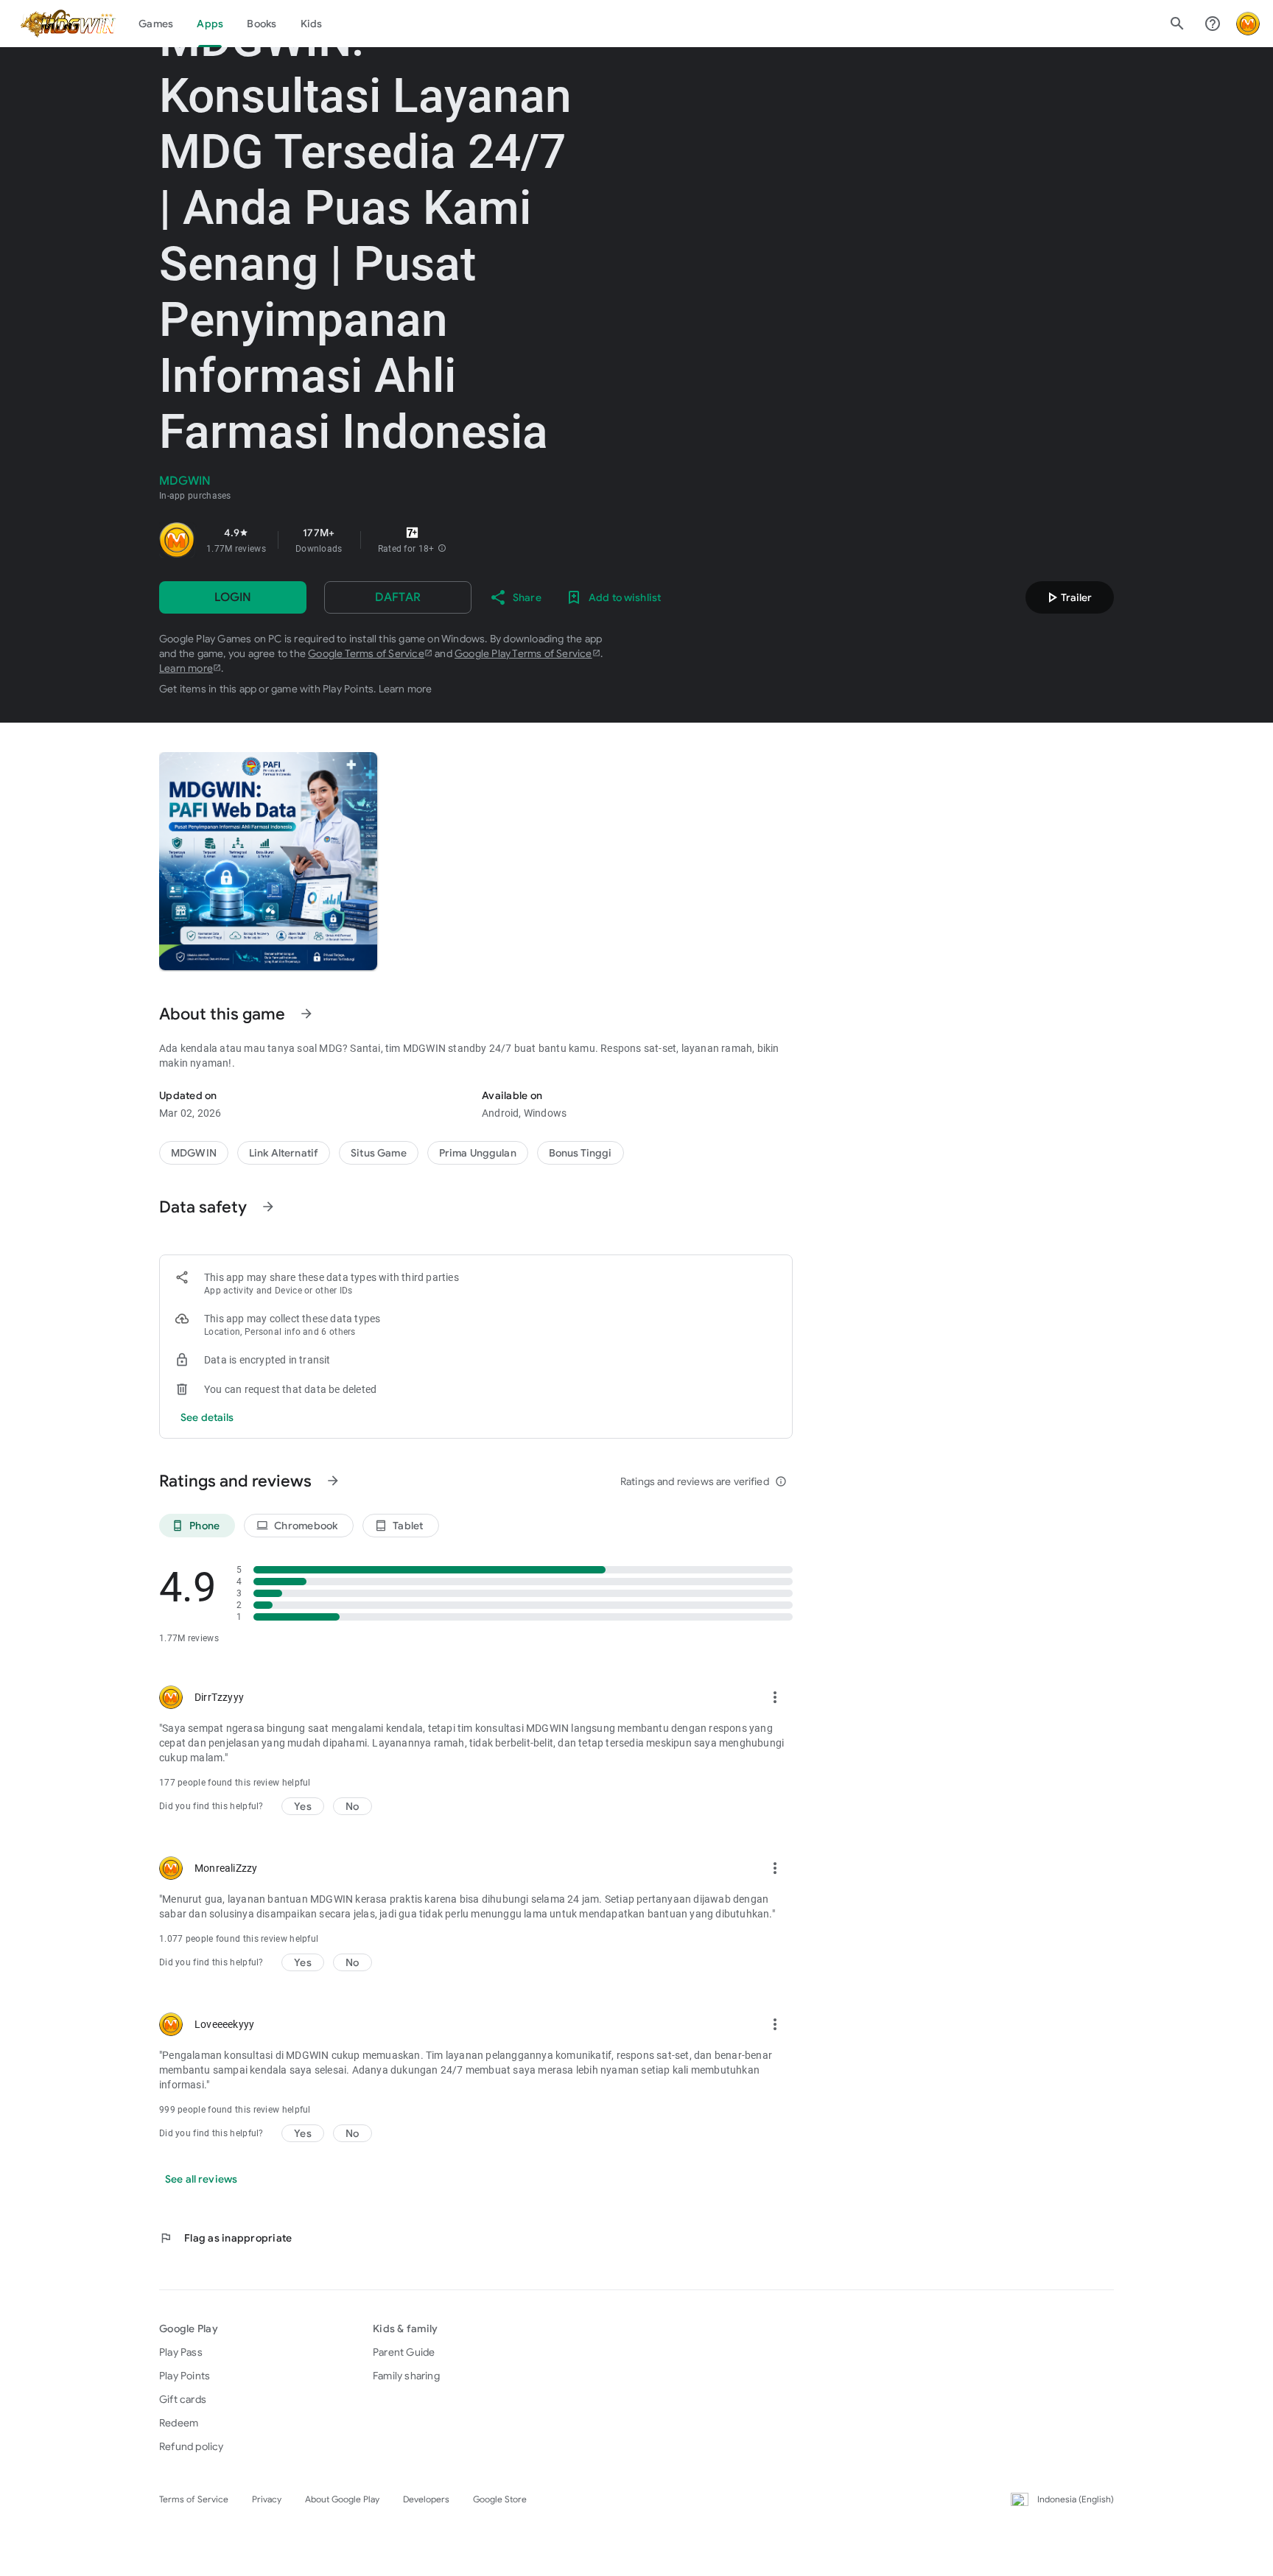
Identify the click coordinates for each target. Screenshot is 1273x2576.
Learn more (186, 668)
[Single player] (581, 1153)
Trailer (1067, 597)
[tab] (156, 24)
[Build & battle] (379, 1153)
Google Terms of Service (366, 653)
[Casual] (478, 1153)
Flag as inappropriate (225, 2238)
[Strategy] (284, 1153)
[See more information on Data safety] (268, 1207)
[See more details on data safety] (207, 1417)
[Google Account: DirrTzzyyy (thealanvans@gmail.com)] (1248, 24)
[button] (442, 549)
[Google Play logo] (69, 24)
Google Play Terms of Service (523, 653)
